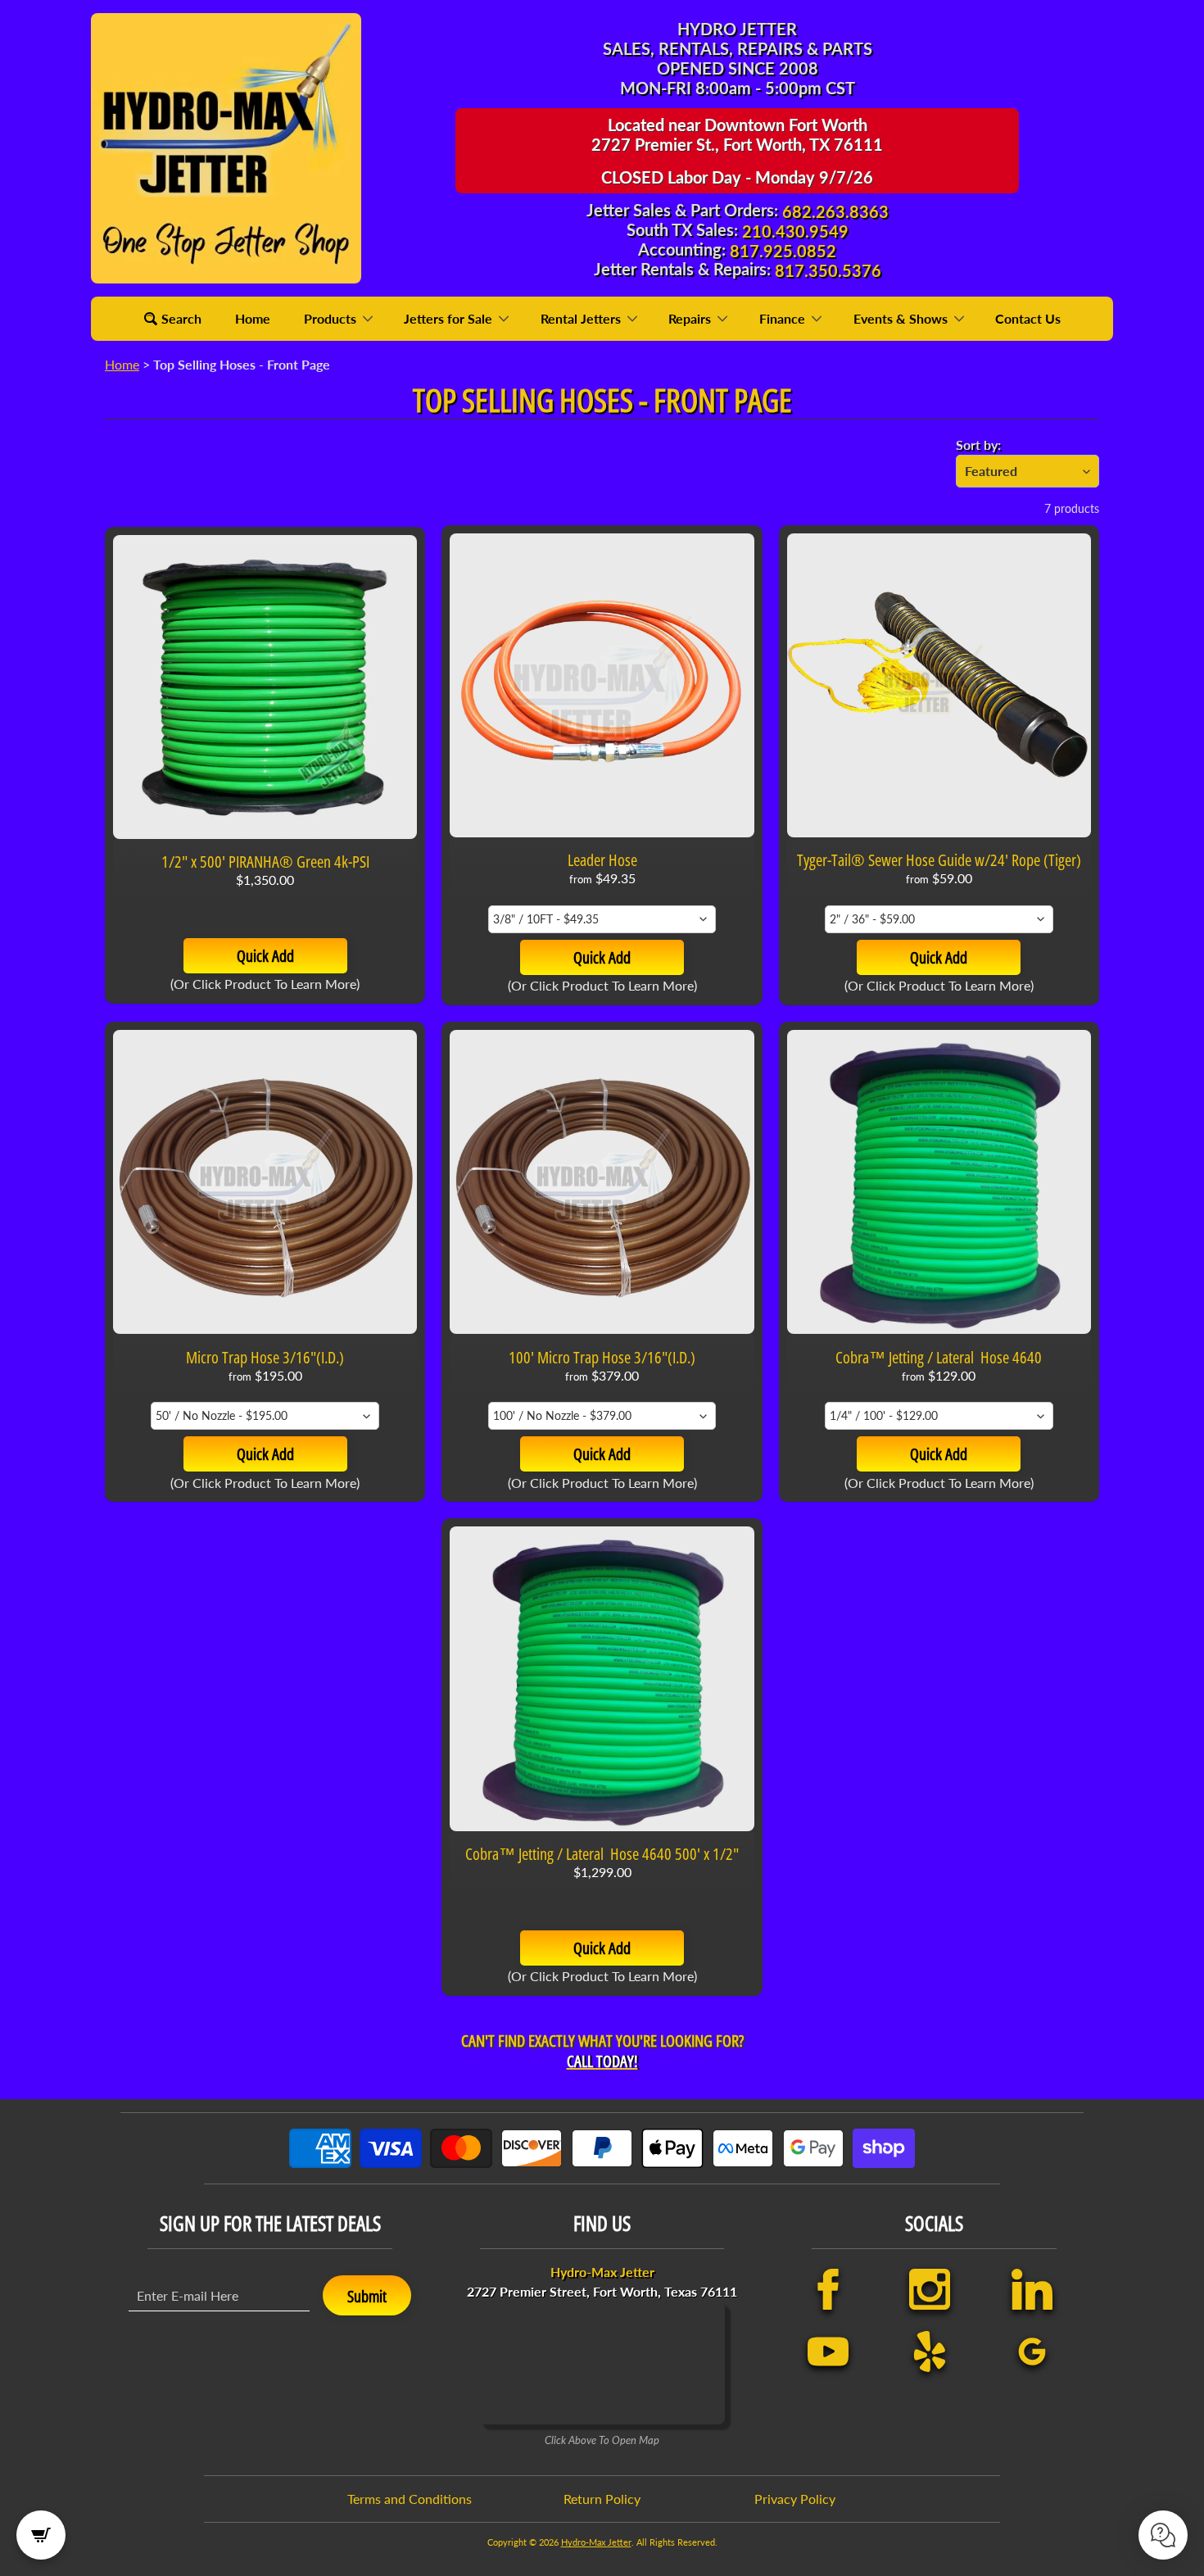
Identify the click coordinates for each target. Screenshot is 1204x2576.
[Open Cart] (41, 2535)
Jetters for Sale (450, 318)
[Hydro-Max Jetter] (226, 148)
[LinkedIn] (1032, 2289)
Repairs (691, 318)
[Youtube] (828, 2352)
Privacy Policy (795, 2499)
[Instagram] (930, 2289)
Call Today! (602, 2061)
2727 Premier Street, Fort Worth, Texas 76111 (602, 2281)
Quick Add (265, 956)
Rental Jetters (582, 318)
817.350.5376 (828, 270)
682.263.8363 (835, 211)
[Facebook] (828, 2289)
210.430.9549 (795, 231)
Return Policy (602, 2499)
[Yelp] (930, 2352)
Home (253, 318)
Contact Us (1028, 318)
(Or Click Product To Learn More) (265, 984)
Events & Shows (902, 318)
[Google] (1032, 2352)
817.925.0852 (783, 251)
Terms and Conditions (410, 2499)
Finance (784, 318)
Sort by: (978, 444)
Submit (367, 2296)
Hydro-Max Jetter (596, 2542)
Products (332, 318)
